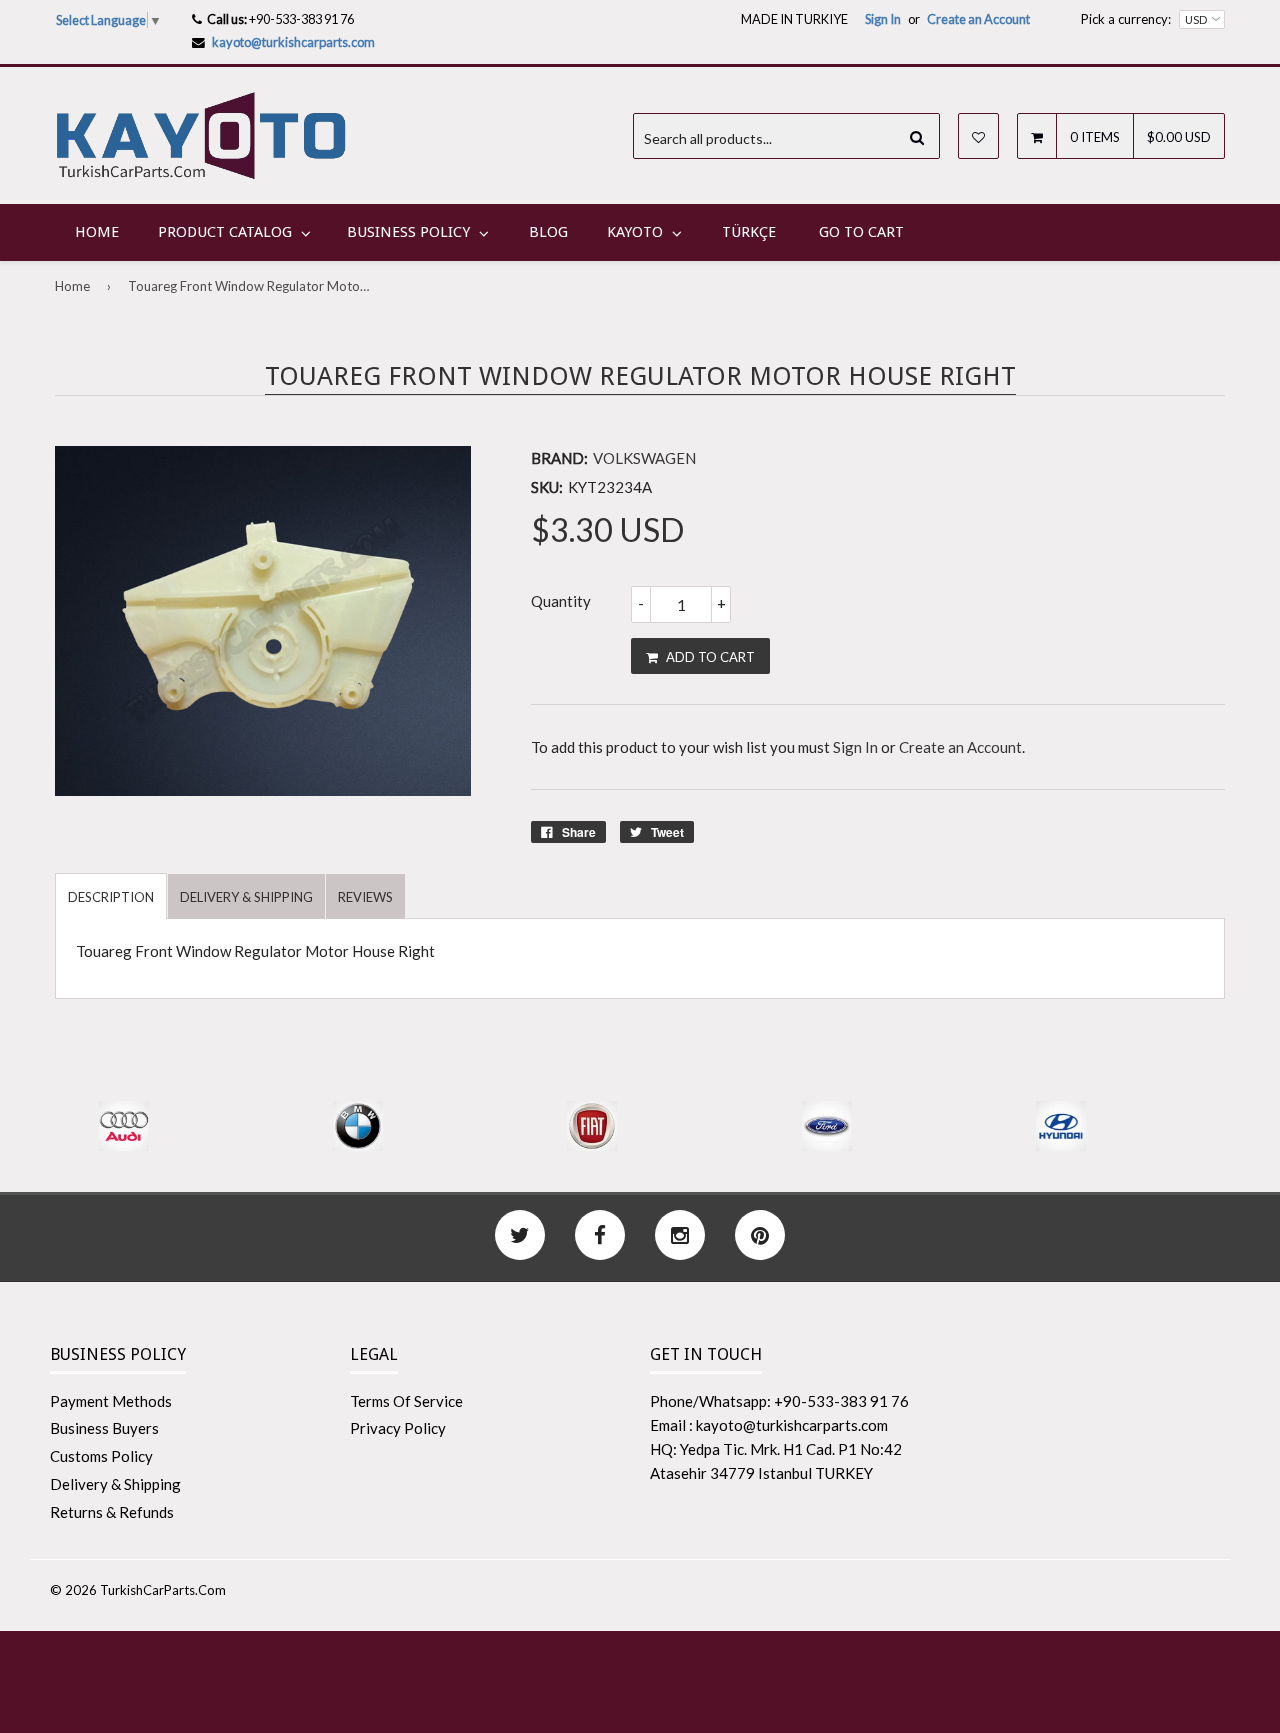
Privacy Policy (398, 1428)
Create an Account (978, 19)
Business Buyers (104, 1428)
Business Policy (408, 232)
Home (97, 232)
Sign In (883, 19)
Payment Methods (111, 1401)
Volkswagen (644, 458)
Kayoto (635, 232)
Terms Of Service (406, 1401)
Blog (548, 232)
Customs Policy (101, 1456)
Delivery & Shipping (115, 1484)
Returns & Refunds (112, 1512)
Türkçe (749, 232)
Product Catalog (225, 232)
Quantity (561, 601)
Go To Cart (861, 232)
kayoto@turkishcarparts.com (293, 42)
